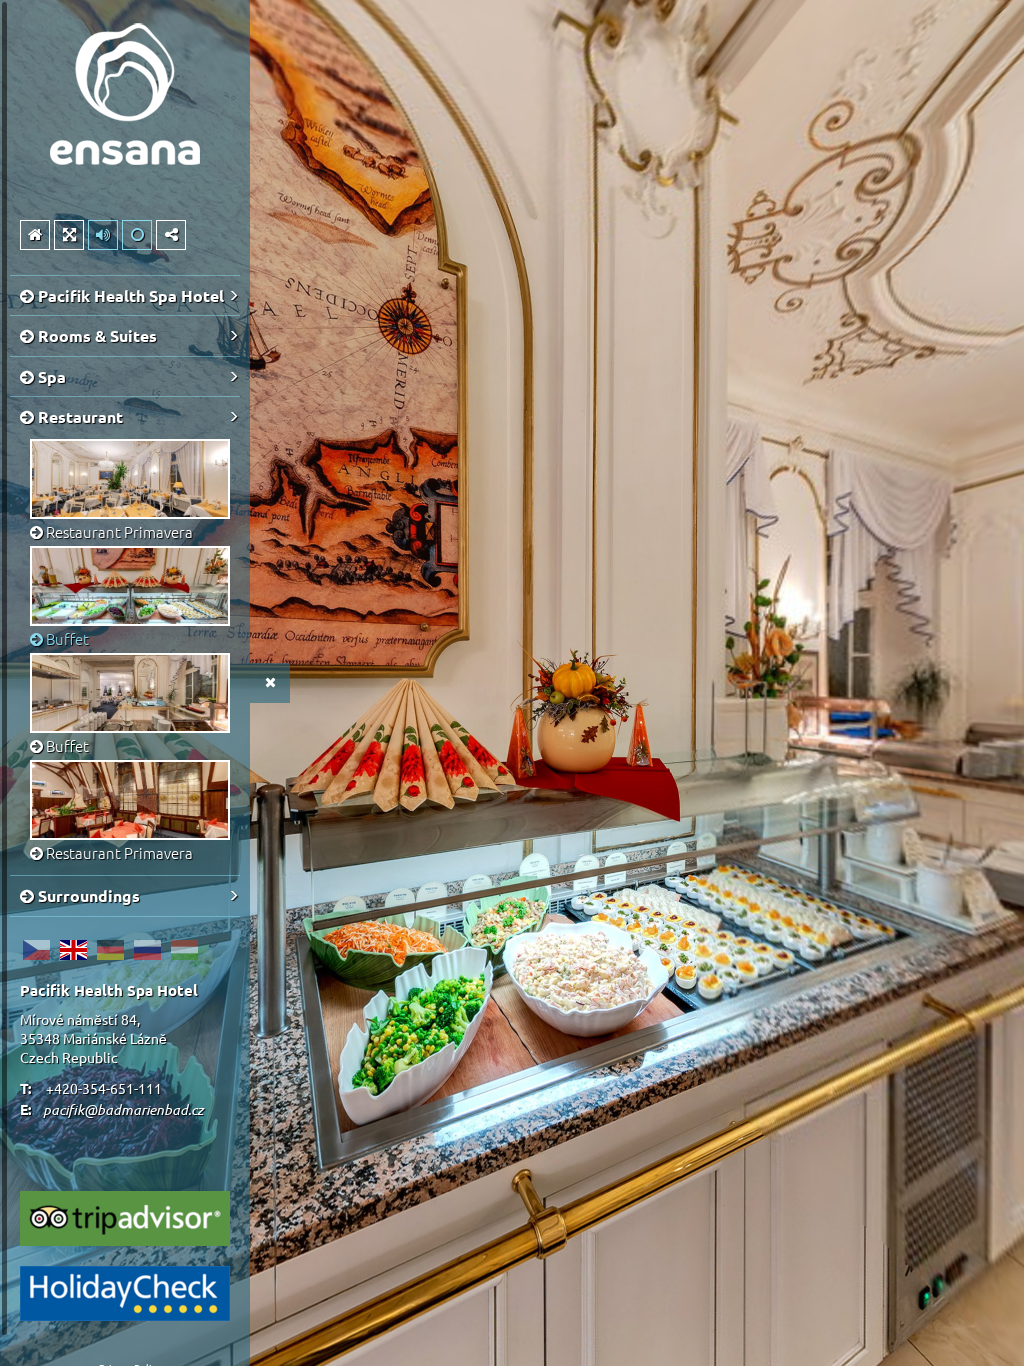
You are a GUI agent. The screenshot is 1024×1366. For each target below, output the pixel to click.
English (73, 950)
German (110, 950)
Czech (36, 950)
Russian (147, 950)
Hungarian (184, 950)
